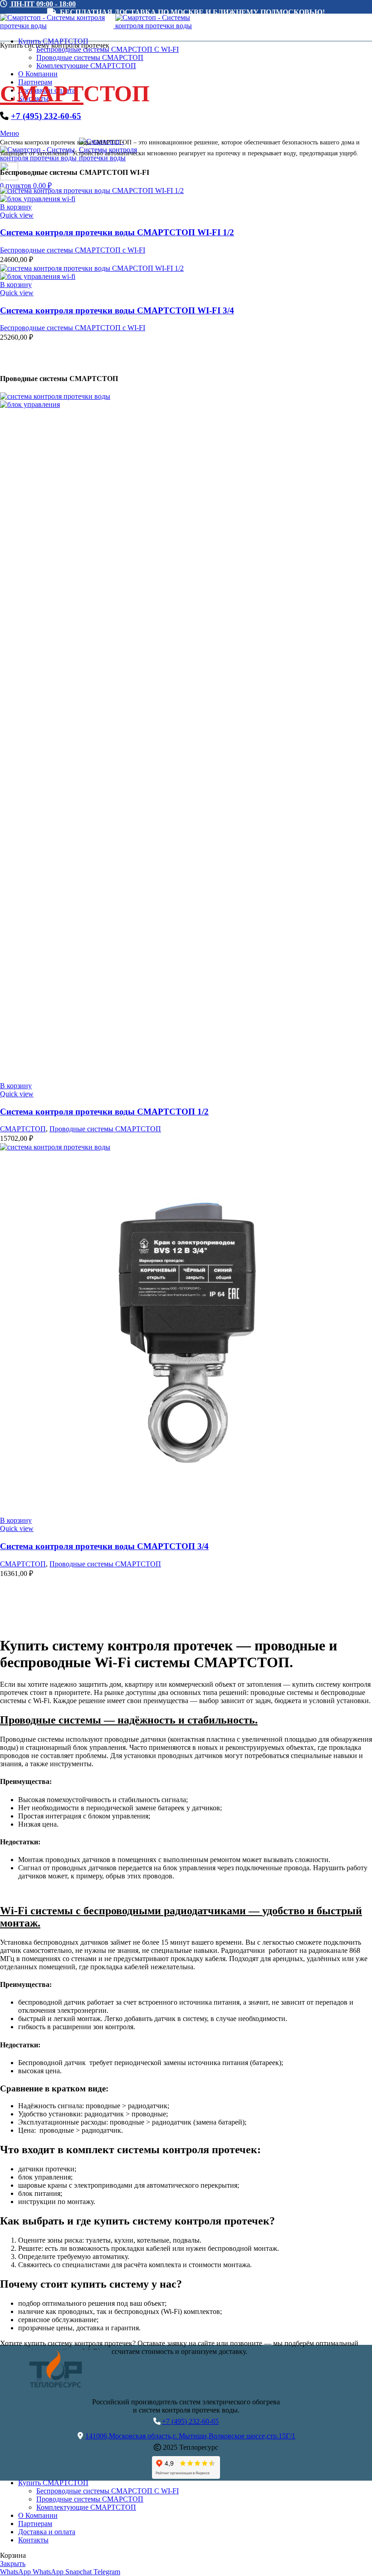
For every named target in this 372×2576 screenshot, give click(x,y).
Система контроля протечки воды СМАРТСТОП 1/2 (104, 1112)
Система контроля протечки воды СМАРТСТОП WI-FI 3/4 (117, 310)
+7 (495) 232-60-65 (46, 116)
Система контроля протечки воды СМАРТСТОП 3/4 (104, 1546)
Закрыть (13, 2564)
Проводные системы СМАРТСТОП (105, 1129)
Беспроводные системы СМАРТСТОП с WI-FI (73, 250)
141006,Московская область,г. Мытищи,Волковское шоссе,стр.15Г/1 (190, 2436)
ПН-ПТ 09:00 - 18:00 (42, 4)
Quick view (17, 215)
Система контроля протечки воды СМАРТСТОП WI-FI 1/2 (117, 232)
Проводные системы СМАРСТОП (90, 57)
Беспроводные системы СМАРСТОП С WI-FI (108, 2491)
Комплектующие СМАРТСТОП (86, 66)
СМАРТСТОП (23, 1129)
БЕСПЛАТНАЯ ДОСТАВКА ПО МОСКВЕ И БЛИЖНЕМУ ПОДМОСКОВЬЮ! (191, 12)
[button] (16, 207)
